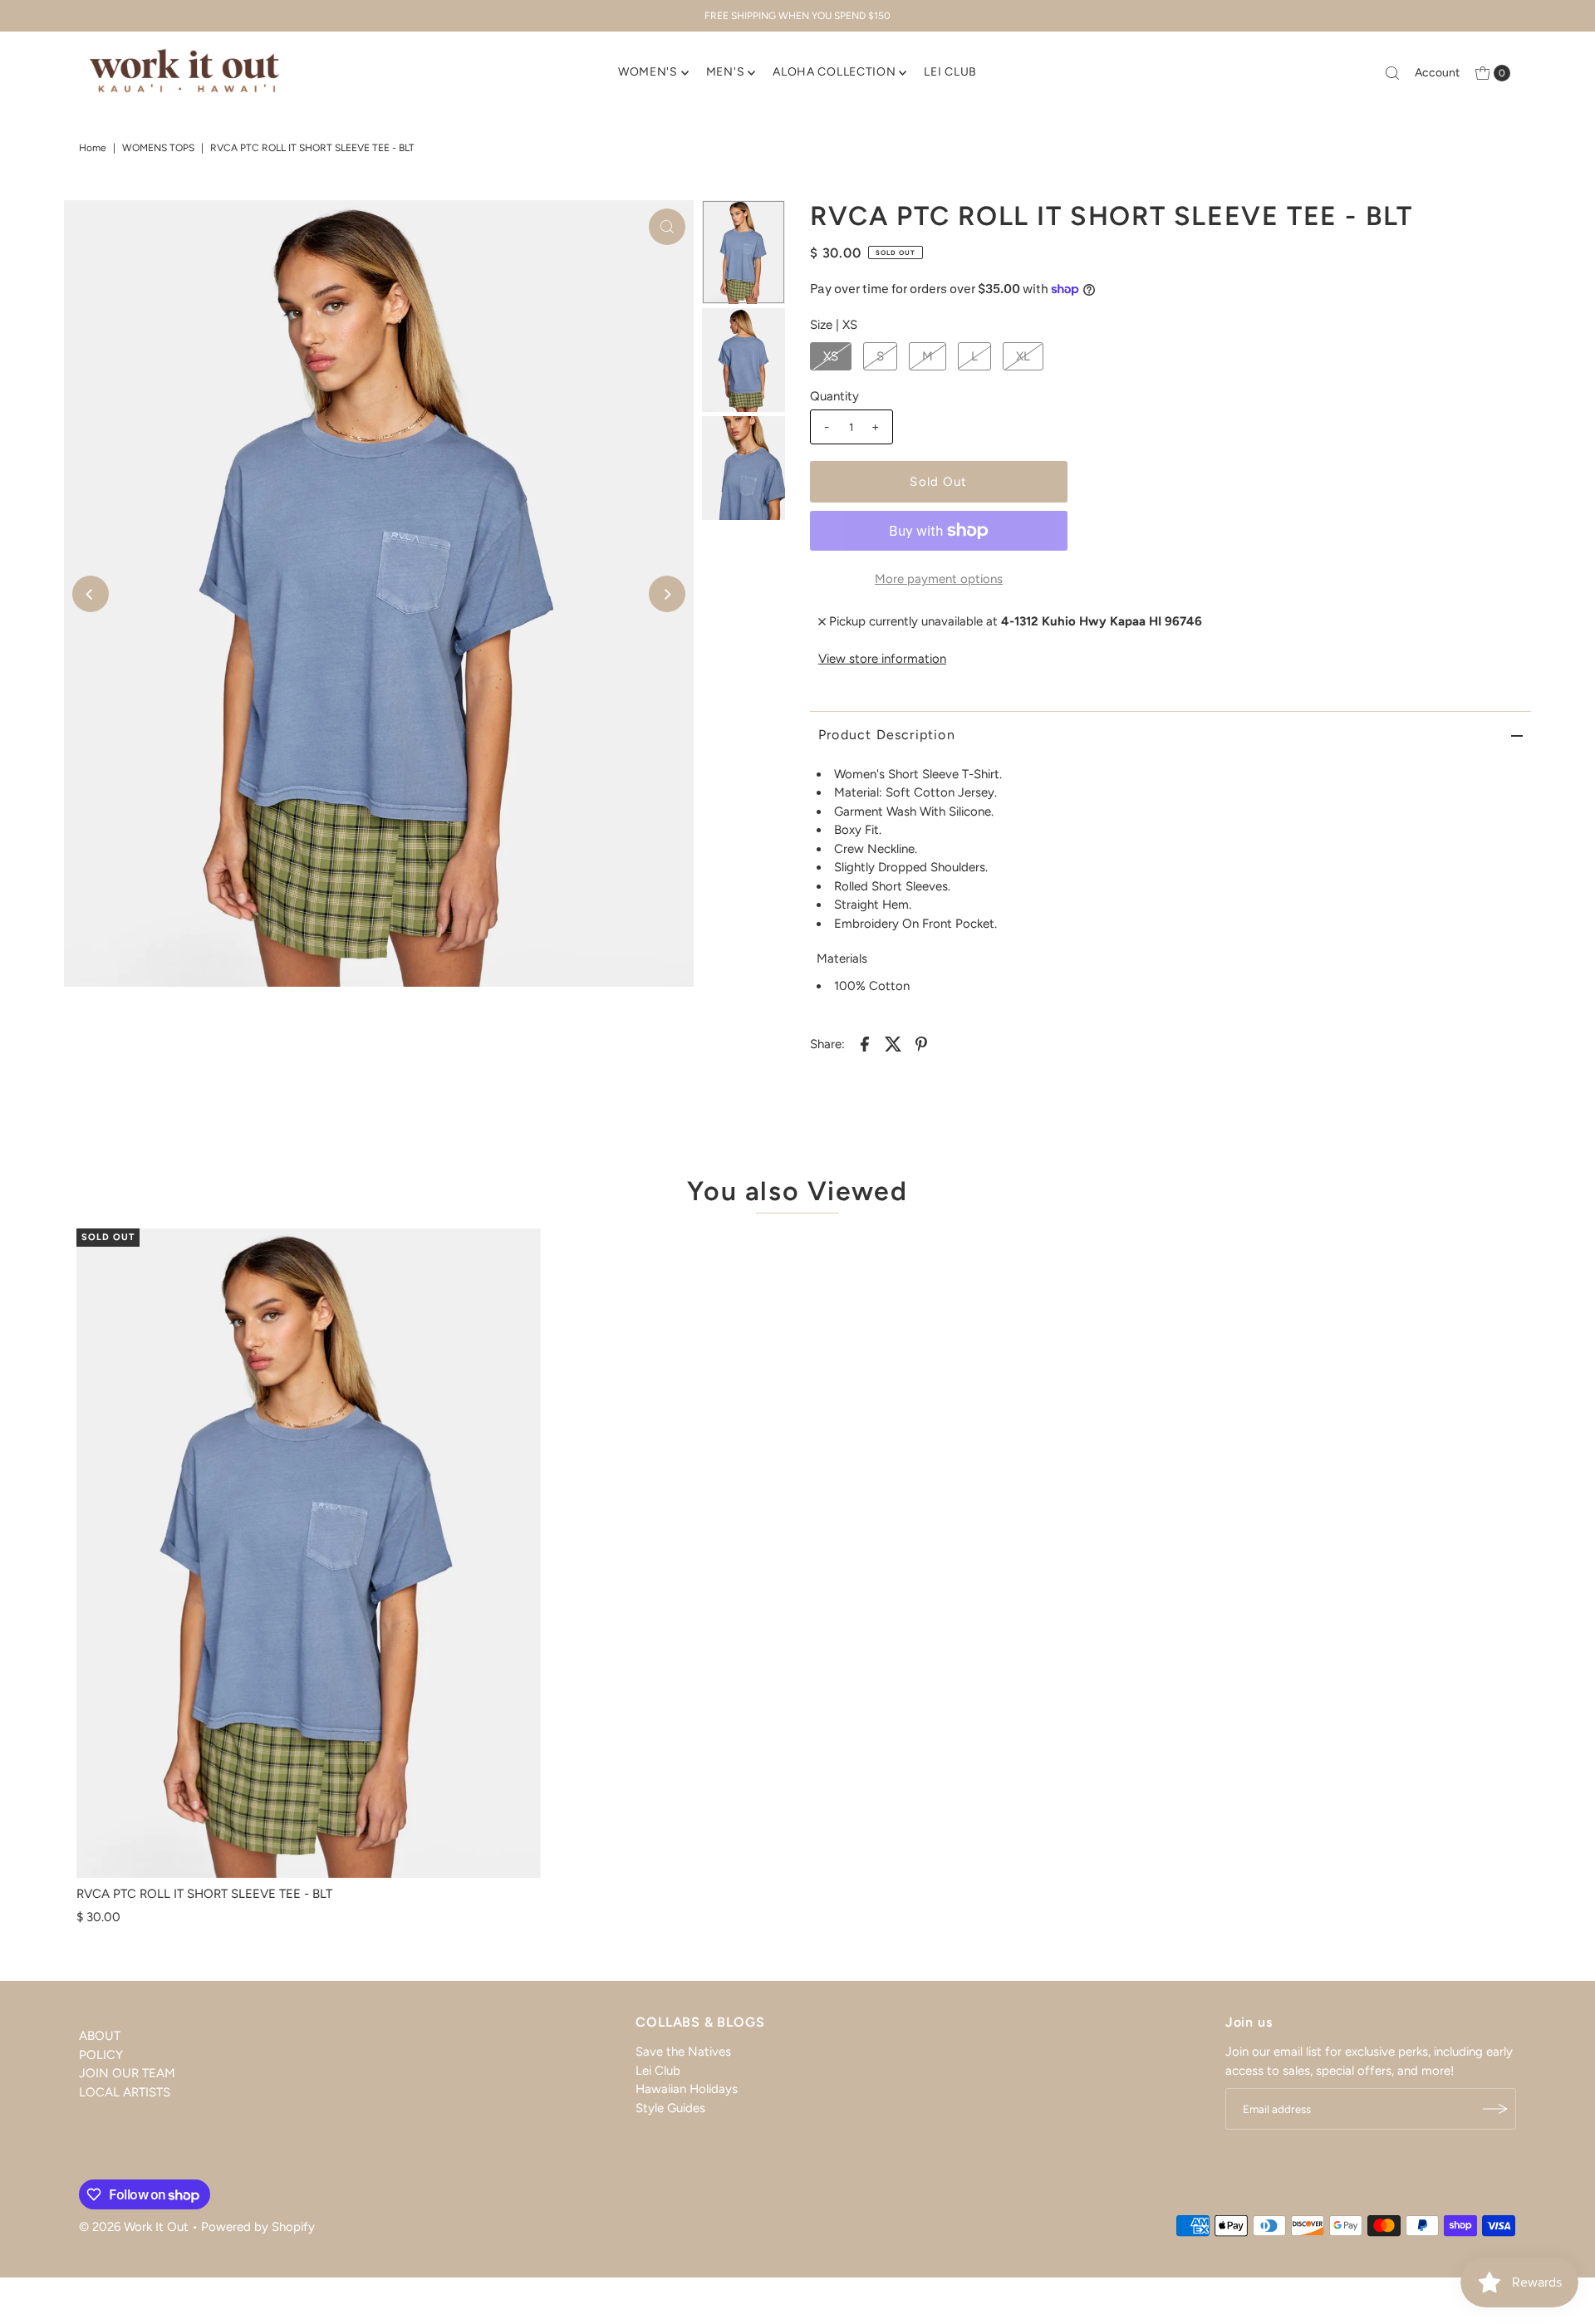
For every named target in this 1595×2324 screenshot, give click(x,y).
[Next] (667, 594)
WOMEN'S (648, 72)
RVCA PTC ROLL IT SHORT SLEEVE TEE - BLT (204, 1894)
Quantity (834, 396)
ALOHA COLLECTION (834, 72)
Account (1437, 73)
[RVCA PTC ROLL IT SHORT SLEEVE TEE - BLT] (309, 1553)
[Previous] (91, 594)
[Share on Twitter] (893, 1042)
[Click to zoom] (667, 227)
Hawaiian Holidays (687, 2089)
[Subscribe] (1495, 2109)
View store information (882, 659)
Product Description (887, 735)
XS (831, 356)
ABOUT (100, 2036)
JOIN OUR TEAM (127, 2073)
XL (1023, 356)
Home (93, 148)
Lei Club (658, 2070)
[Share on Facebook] (865, 1042)
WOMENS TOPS (158, 148)
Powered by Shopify (258, 2227)
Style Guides (670, 2107)
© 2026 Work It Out (134, 2227)
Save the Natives (683, 2052)
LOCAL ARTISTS (125, 2091)
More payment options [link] (939, 579)
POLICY (101, 2054)
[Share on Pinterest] (921, 1042)
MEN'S (726, 72)
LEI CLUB (950, 72)
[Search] (1392, 73)
